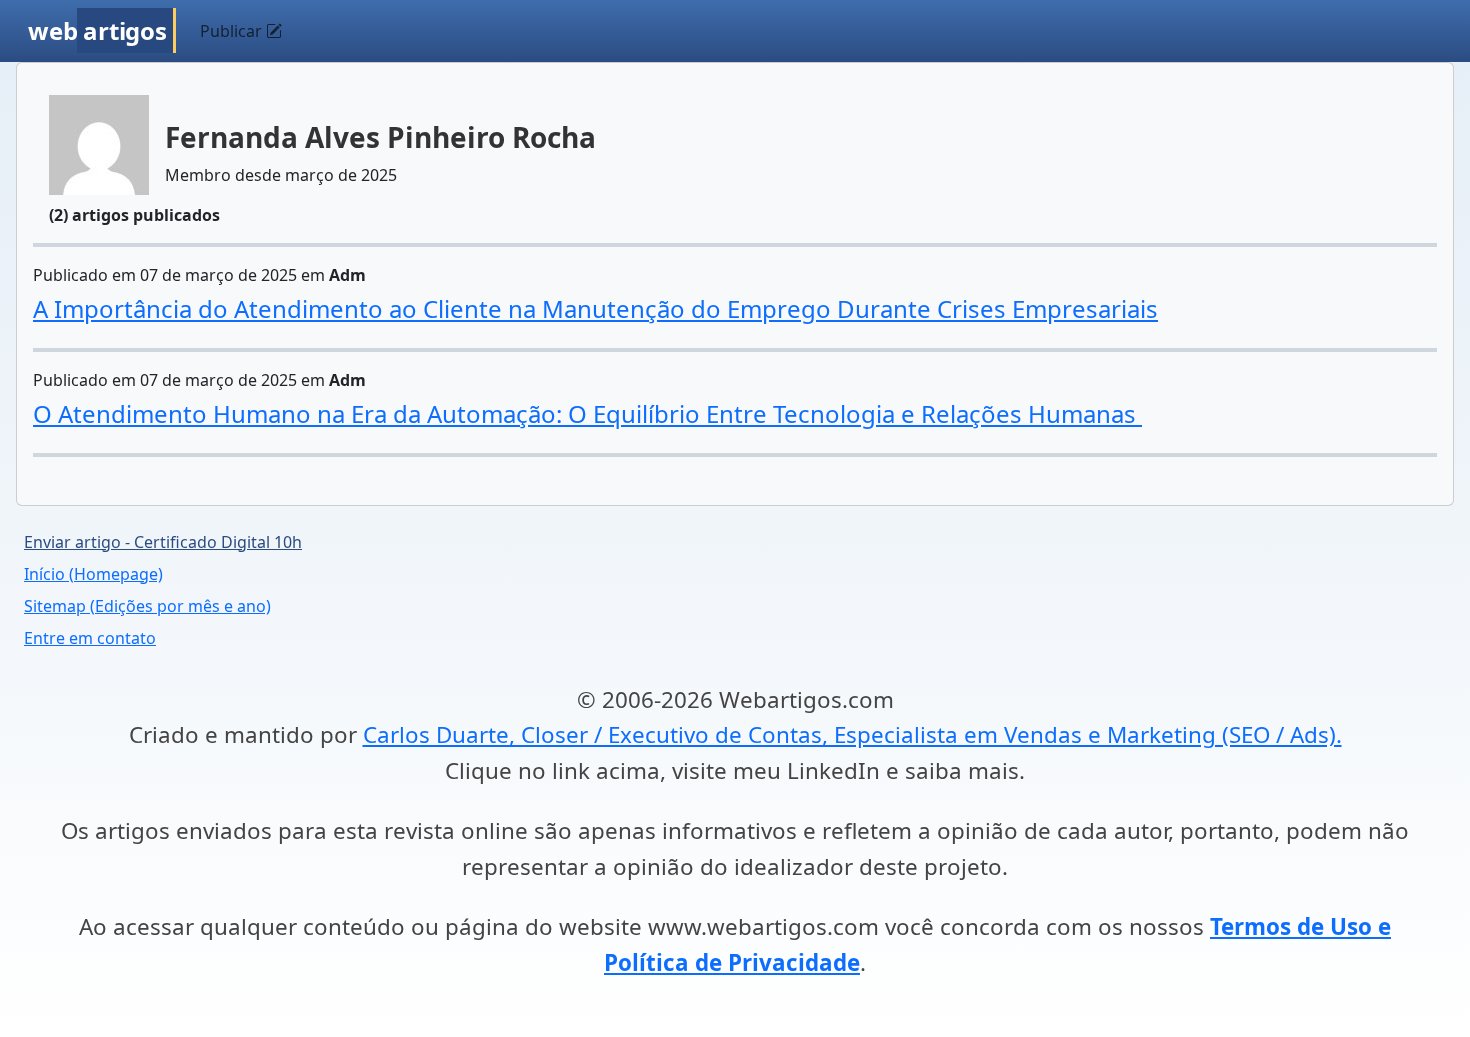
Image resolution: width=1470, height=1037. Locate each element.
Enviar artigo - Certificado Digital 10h (163, 542)
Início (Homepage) (93, 574)
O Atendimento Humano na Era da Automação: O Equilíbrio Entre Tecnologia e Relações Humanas (587, 413)
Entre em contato (90, 638)
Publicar (233, 31)
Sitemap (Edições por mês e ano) (147, 606)
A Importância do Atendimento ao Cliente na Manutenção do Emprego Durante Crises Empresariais (595, 308)
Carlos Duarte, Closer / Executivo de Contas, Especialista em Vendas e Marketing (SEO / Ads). (852, 734)
